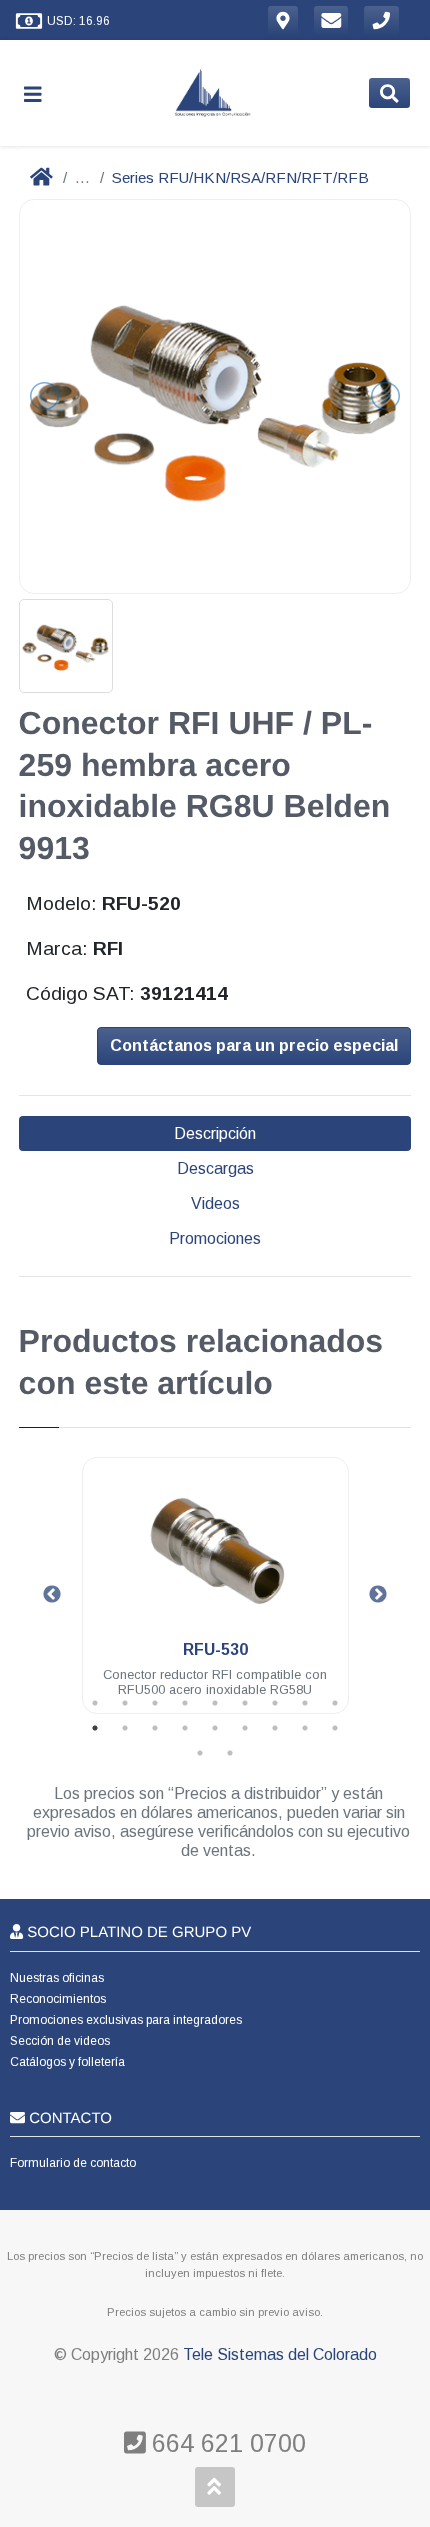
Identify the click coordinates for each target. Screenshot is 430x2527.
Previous (52, 1595)
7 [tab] (275, 1703)
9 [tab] (335, 1703)
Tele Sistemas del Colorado (280, 2354)
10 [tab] (95, 1728)
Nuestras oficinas (57, 1978)
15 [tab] (245, 1728)
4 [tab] (185, 1703)
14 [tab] (215, 1728)
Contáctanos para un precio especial (254, 1045)
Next (378, 1595)
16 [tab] (275, 1728)
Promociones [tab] (215, 1238)
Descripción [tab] (215, 1133)
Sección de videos (60, 2041)
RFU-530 (215, 1649)
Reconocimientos (58, 1999)
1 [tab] (95, 1703)
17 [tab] (305, 1728)
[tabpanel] (215, 1597)
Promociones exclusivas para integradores (126, 2020)
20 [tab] (230, 1753)
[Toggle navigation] (41, 93)
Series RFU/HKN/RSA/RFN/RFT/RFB (240, 177)
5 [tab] (215, 1703)
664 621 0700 (225, 2443)
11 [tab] (125, 1728)
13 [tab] (185, 1728)
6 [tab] (245, 1703)
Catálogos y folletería (67, 2062)
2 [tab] (125, 1703)
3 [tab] (155, 1703)
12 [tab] (155, 1728)
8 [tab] (305, 1703)
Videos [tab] (215, 1203)
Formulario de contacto (73, 2163)
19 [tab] (200, 1753)
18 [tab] (335, 1728)
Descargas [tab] (215, 1168)
